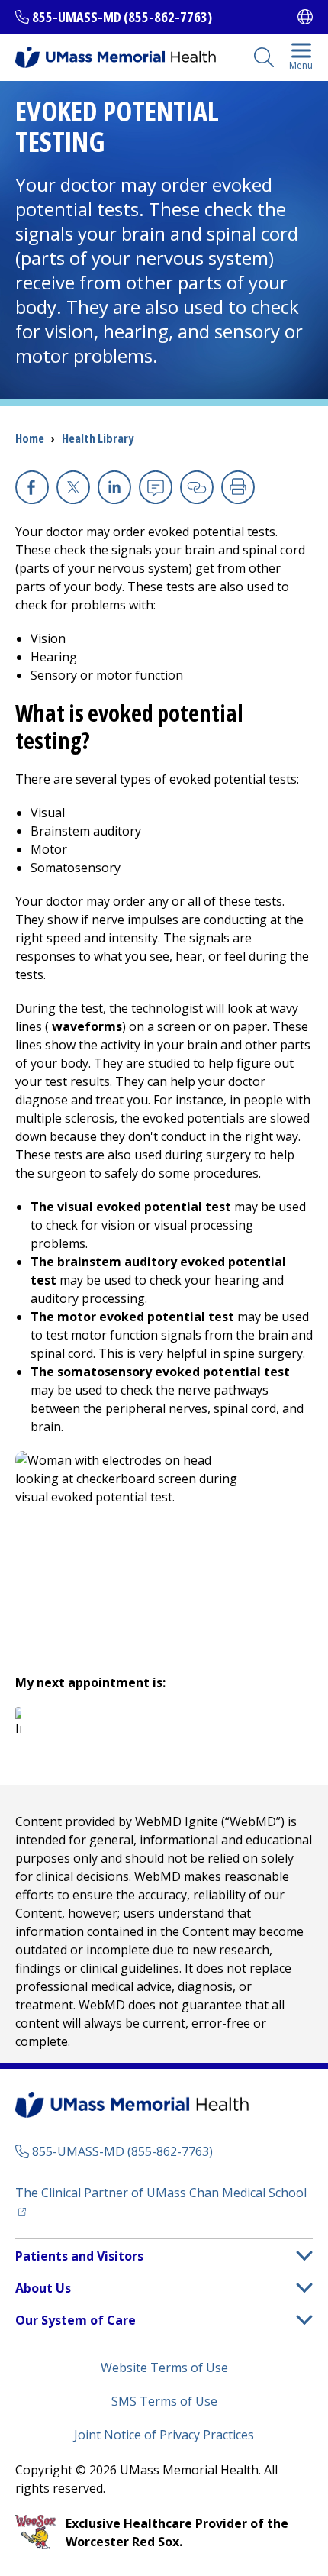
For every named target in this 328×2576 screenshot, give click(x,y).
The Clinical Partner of (164, 2192)
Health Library (98, 438)
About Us (43, 2288)
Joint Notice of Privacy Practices (164, 2435)
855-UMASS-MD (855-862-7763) (122, 17)
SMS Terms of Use (164, 2401)
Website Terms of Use (164, 2368)
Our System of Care (76, 2320)
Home (30, 438)
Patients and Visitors (79, 2256)
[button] (304, 2256)
